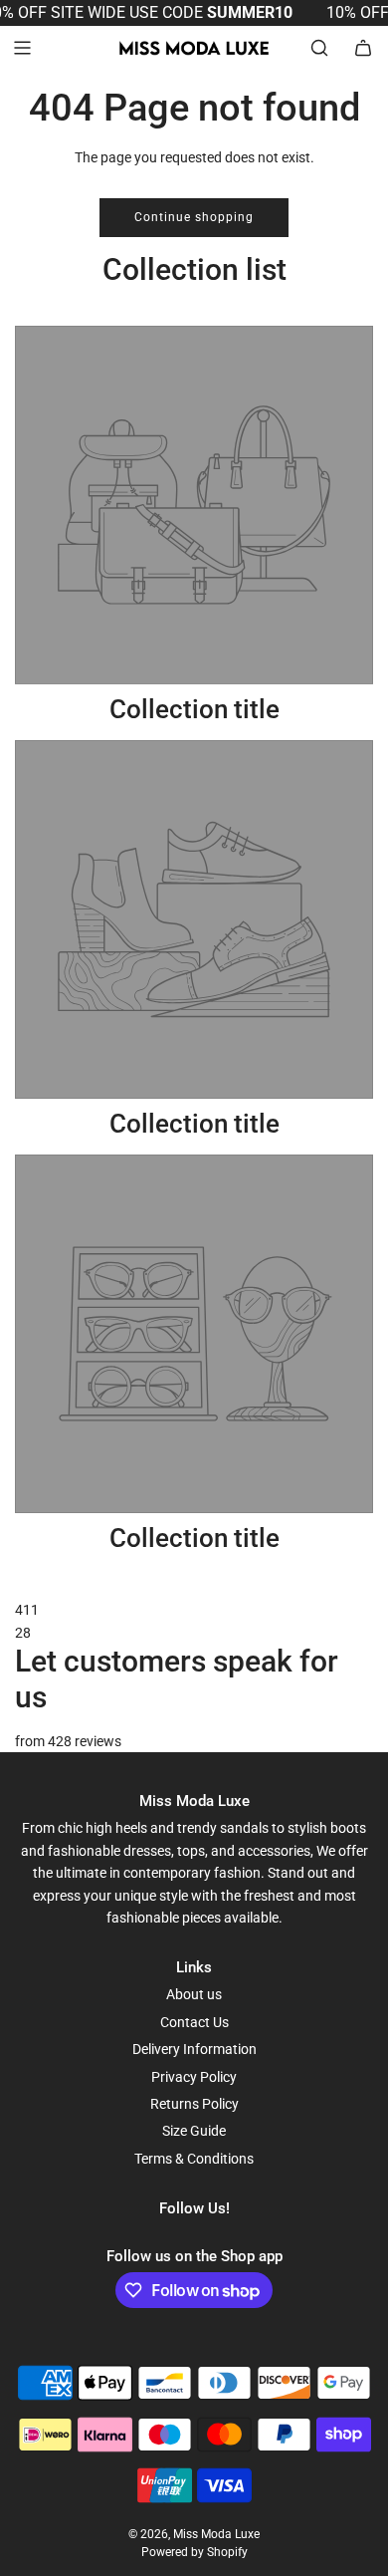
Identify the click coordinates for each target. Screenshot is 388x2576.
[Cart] (363, 48)
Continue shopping (194, 217)
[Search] (319, 48)
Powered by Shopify (194, 2552)
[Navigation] (22, 48)
